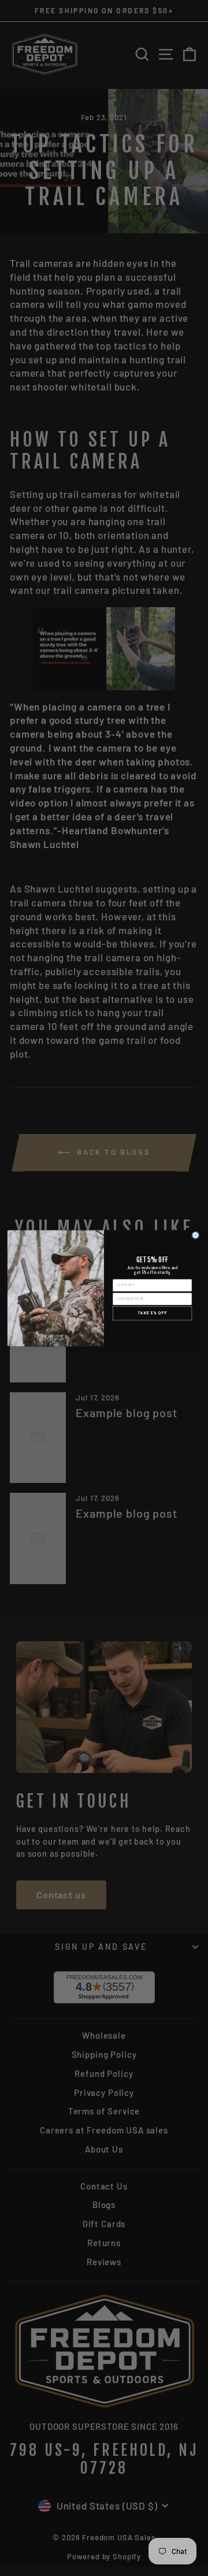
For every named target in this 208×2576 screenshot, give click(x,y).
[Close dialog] (196, 1235)
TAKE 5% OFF (152, 1313)
